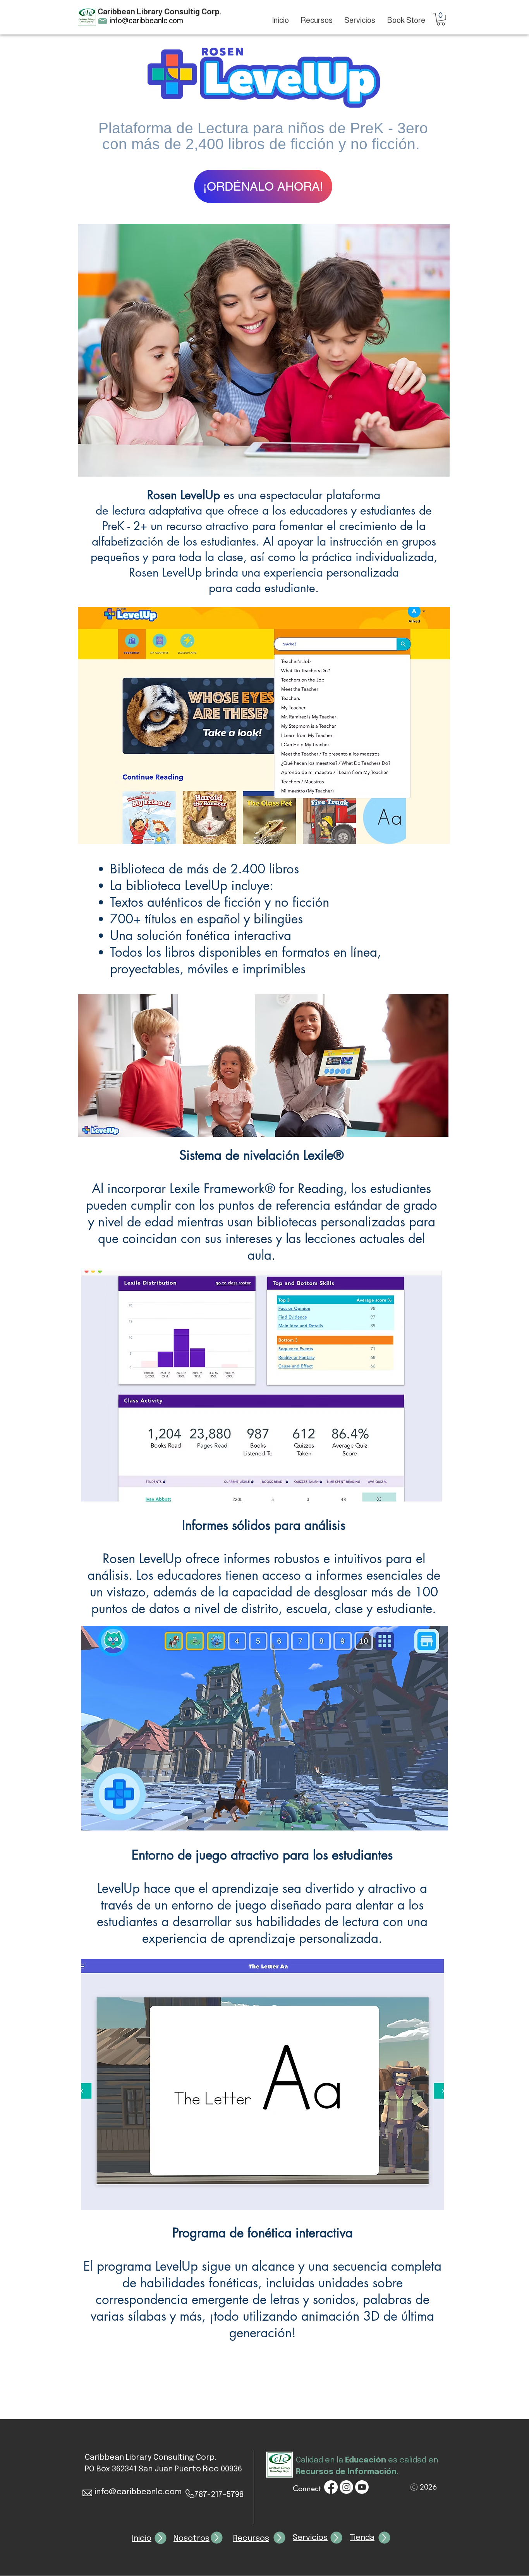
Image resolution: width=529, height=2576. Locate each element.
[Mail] (103, 21)
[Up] (161, 2538)
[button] (441, 19)
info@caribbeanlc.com (146, 21)
